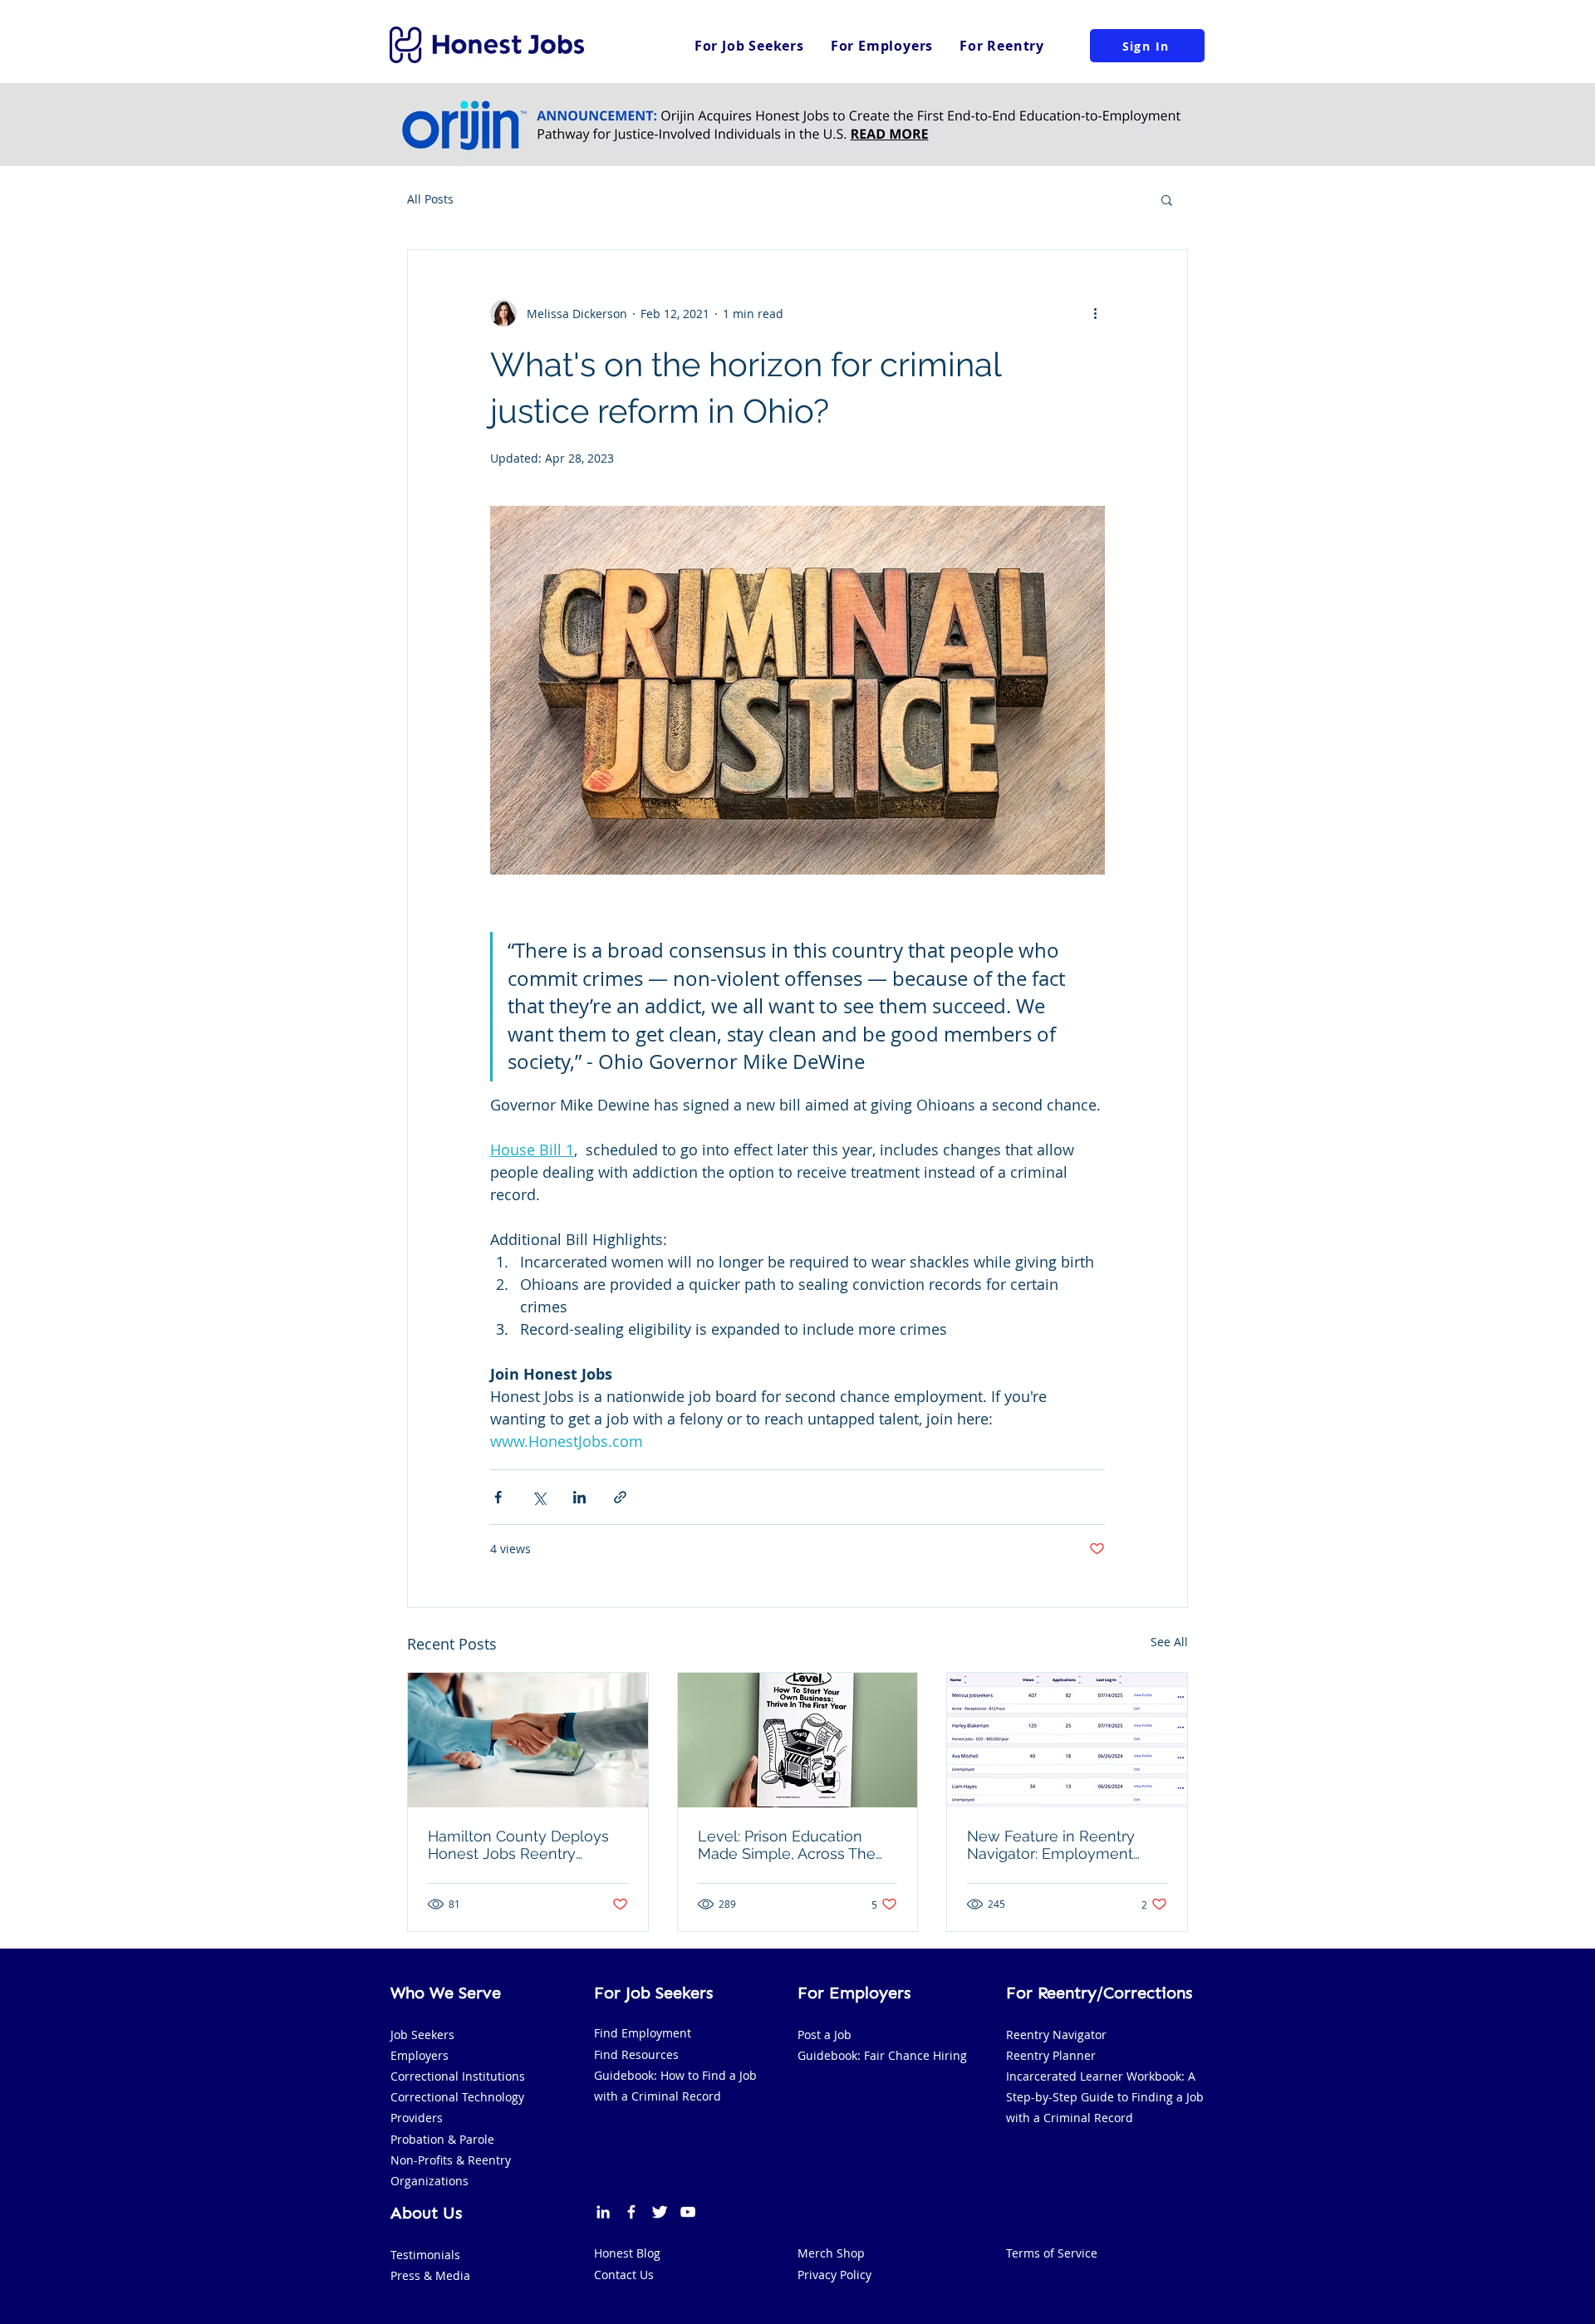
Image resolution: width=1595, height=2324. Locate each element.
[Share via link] (620, 1497)
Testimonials (425, 2255)
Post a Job (824, 2035)
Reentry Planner (1051, 2055)
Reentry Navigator (1056, 2035)
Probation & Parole (442, 2139)
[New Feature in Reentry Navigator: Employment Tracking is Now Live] (1067, 1740)
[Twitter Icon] (660, 2212)
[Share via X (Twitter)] (539, 1497)
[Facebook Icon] (631, 2212)
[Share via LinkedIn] (579, 1497)
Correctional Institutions (458, 2076)
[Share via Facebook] (498, 1497)
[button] (1167, 199)
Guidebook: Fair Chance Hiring (882, 2055)
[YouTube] (688, 2212)
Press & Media (430, 2275)
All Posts (430, 199)
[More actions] (1095, 313)
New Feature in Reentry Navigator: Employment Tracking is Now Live (1051, 1845)
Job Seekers (422, 2035)
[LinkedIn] (603, 2212)
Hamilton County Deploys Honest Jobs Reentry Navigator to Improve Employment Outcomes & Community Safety (520, 1845)
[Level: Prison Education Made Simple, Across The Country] (798, 1740)
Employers (420, 2055)
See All (1169, 1642)
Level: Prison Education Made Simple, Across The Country (787, 1845)
